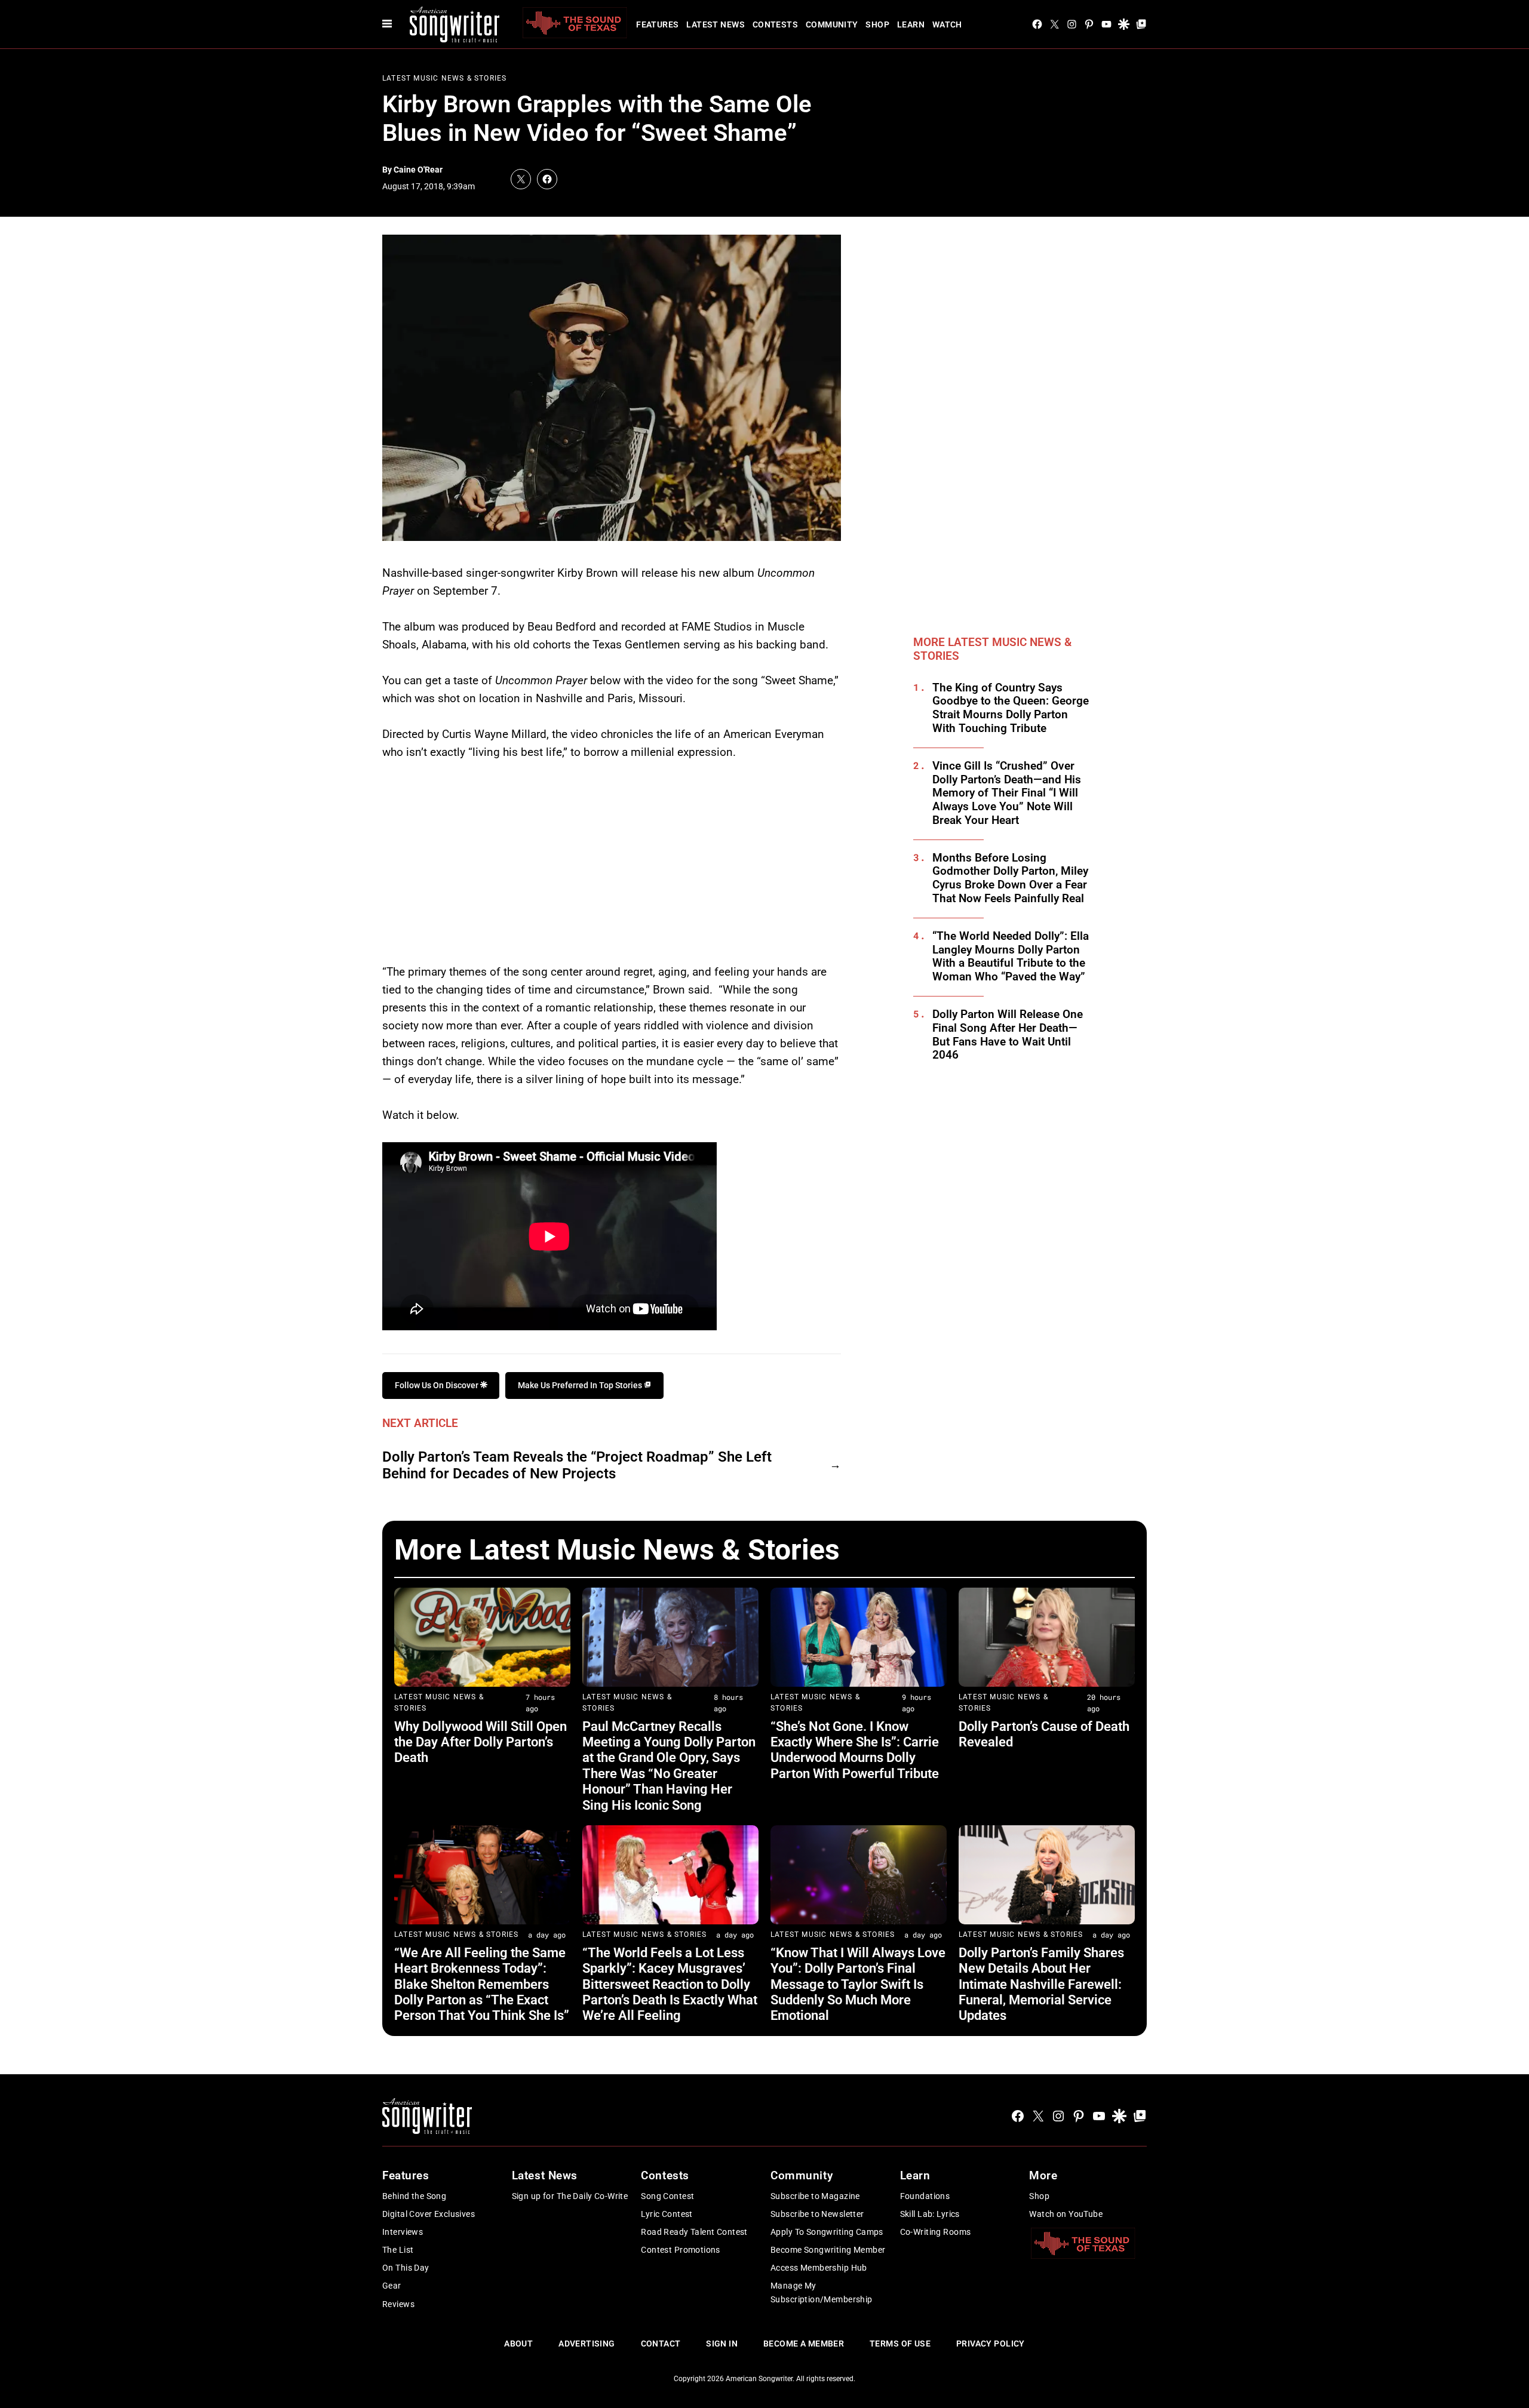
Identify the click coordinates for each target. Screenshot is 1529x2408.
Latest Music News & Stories (444, 78)
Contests (775, 24)
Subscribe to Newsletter (817, 2214)
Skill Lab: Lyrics (930, 2214)
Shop (877, 24)
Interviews (403, 2232)
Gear (392, 2286)
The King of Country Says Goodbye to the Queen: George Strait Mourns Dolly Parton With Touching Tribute (1011, 708)
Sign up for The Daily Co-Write (570, 2196)
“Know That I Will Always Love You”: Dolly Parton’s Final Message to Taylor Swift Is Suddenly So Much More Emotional (858, 1984)
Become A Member (804, 2344)
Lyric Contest (667, 2214)
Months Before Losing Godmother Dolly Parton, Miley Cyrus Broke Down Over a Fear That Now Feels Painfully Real (1010, 878)
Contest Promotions (681, 2250)
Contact (661, 2344)
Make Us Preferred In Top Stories (581, 1385)
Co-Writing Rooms (936, 2232)
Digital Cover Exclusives (429, 2214)
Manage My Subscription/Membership (822, 2292)
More (1043, 2175)
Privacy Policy (991, 2344)
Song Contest (667, 2196)
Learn (911, 24)
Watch (947, 24)
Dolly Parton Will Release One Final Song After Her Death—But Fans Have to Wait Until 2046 (1008, 1035)
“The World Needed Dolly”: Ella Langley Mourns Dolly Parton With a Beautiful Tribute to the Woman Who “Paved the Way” (1011, 957)
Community (832, 24)
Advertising (587, 2344)
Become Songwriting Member (828, 2250)
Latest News (716, 24)
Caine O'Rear (418, 170)
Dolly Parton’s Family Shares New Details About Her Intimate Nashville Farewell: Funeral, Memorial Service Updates (1041, 1984)
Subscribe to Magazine (815, 2196)
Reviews (398, 2304)
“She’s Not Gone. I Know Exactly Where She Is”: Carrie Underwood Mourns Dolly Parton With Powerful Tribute (855, 1750)
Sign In (722, 2344)
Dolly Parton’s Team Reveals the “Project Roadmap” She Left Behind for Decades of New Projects (577, 1466)
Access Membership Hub (819, 2268)
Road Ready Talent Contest (694, 2232)
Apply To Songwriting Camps (827, 2232)
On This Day (406, 2268)
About (518, 2344)
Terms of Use (900, 2344)
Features (657, 24)
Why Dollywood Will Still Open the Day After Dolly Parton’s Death (481, 1742)
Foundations (925, 2196)
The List (398, 2250)
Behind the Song (414, 2196)
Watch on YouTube (1066, 2214)
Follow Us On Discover (437, 1385)
